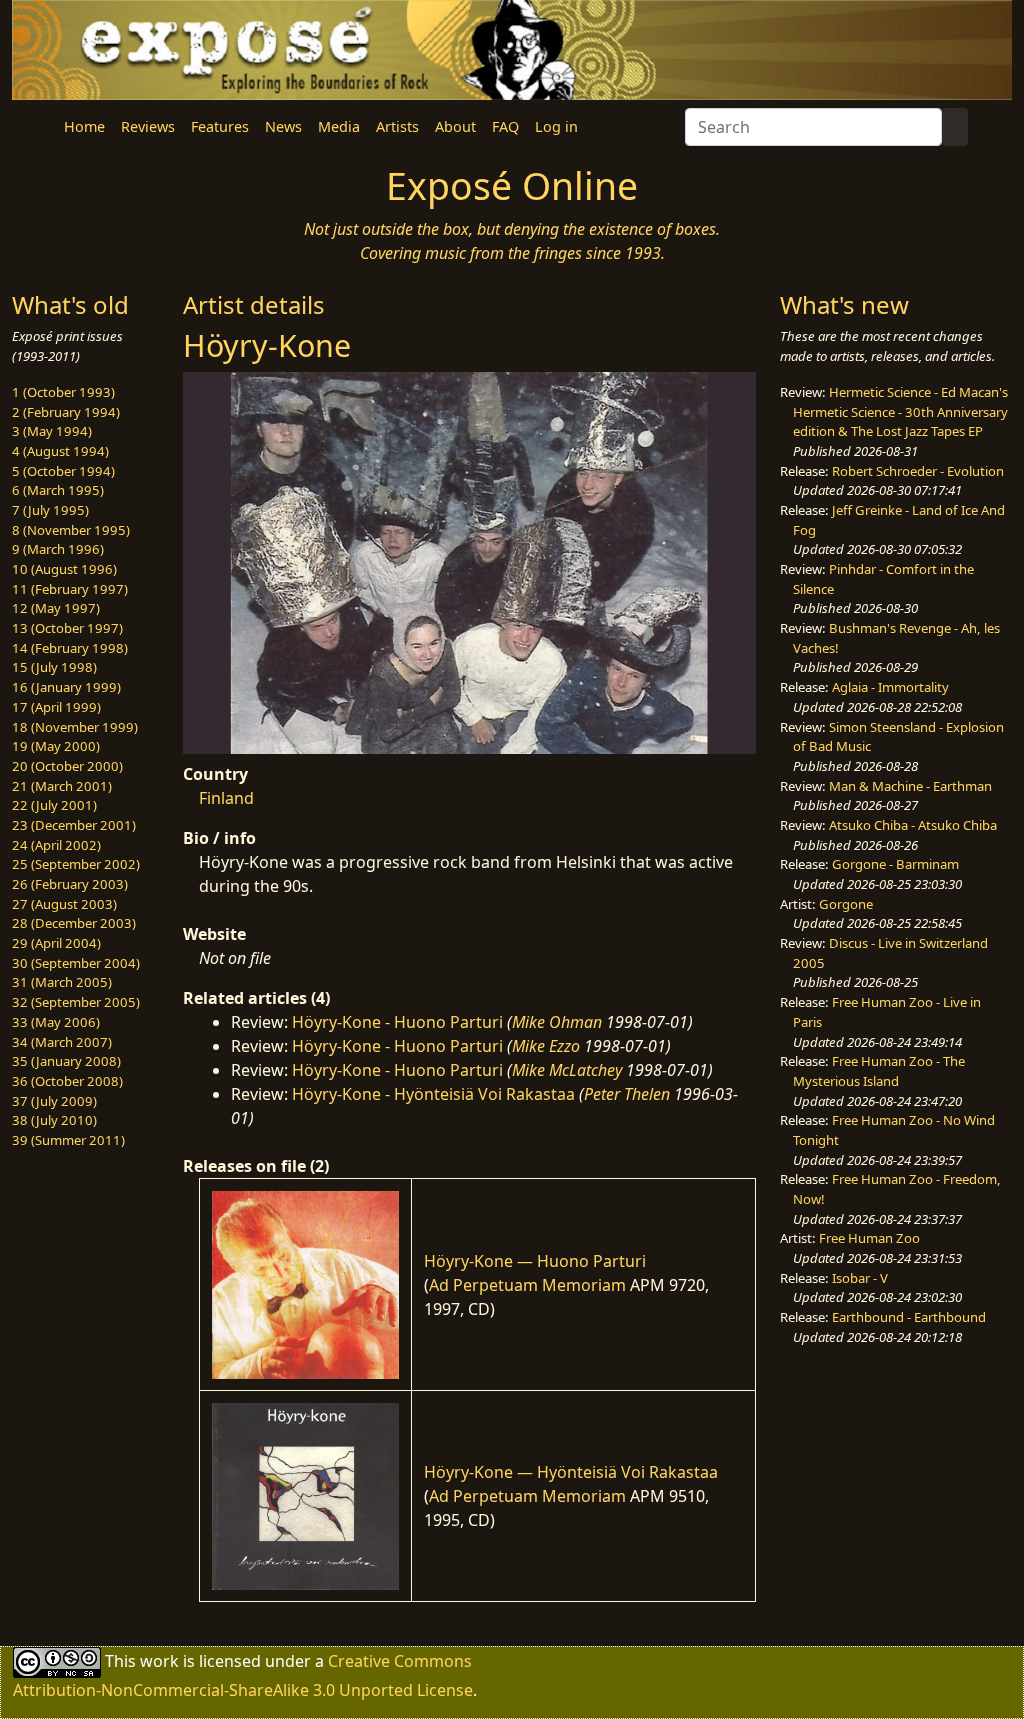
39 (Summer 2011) (68, 1140)
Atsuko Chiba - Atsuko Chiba (913, 825)
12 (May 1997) (56, 608)
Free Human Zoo (869, 1238)
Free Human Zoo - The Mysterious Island (879, 1071)
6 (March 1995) (58, 490)
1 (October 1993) (63, 392)
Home (84, 126)
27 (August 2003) (64, 904)
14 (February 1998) (70, 648)
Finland (226, 798)
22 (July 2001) (54, 805)
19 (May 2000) (56, 746)
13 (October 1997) (67, 628)
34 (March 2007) (62, 1042)
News (283, 126)
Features (220, 126)
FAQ (505, 126)
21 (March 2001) (62, 786)
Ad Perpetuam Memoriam (527, 1285)
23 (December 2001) (74, 825)
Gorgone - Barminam (895, 864)
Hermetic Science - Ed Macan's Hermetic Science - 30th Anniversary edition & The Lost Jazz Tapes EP (900, 411)
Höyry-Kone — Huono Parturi (535, 1261)
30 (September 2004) (76, 963)
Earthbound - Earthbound (909, 1317)
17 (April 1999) (56, 707)
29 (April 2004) (56, 943)
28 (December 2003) (74, 923)
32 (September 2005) (76, 1002)
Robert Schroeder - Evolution (918, 471)
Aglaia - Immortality (890, 687)
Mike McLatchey (567, 1070)
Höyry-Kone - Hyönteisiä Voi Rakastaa (433, 1094)
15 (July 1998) (54, 667)
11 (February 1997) (70, 589)
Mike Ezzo (546, 1046)
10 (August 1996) (64, 569)
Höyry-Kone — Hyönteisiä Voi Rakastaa (571, 1472)
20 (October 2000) (67, 766)
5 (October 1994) (63, 471)
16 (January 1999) (66, 687)
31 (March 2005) (62, 982)
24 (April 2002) (56, 845)
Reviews (148, 126)
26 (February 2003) (70, 884)
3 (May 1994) (52, 431)
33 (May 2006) (56, 1022)
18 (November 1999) (75, 727)
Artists (397, 126)
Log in (556, 126)
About (455, 126)
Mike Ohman (557, 1022)
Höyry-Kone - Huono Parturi (397, 1022)
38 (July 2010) (54, 1120)
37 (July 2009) (54, 1101)
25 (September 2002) (76, 864)
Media (339, 126)
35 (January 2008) (66, 1061)
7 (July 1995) (50, 510)
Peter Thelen (627, 1094)
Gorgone (846, 904)
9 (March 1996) (58, 549)
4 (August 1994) (60, 451)
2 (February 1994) (66, 412)
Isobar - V (860, 1278)
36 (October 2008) (67, 1081)
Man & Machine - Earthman (910, 786)
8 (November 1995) (71, 530)
